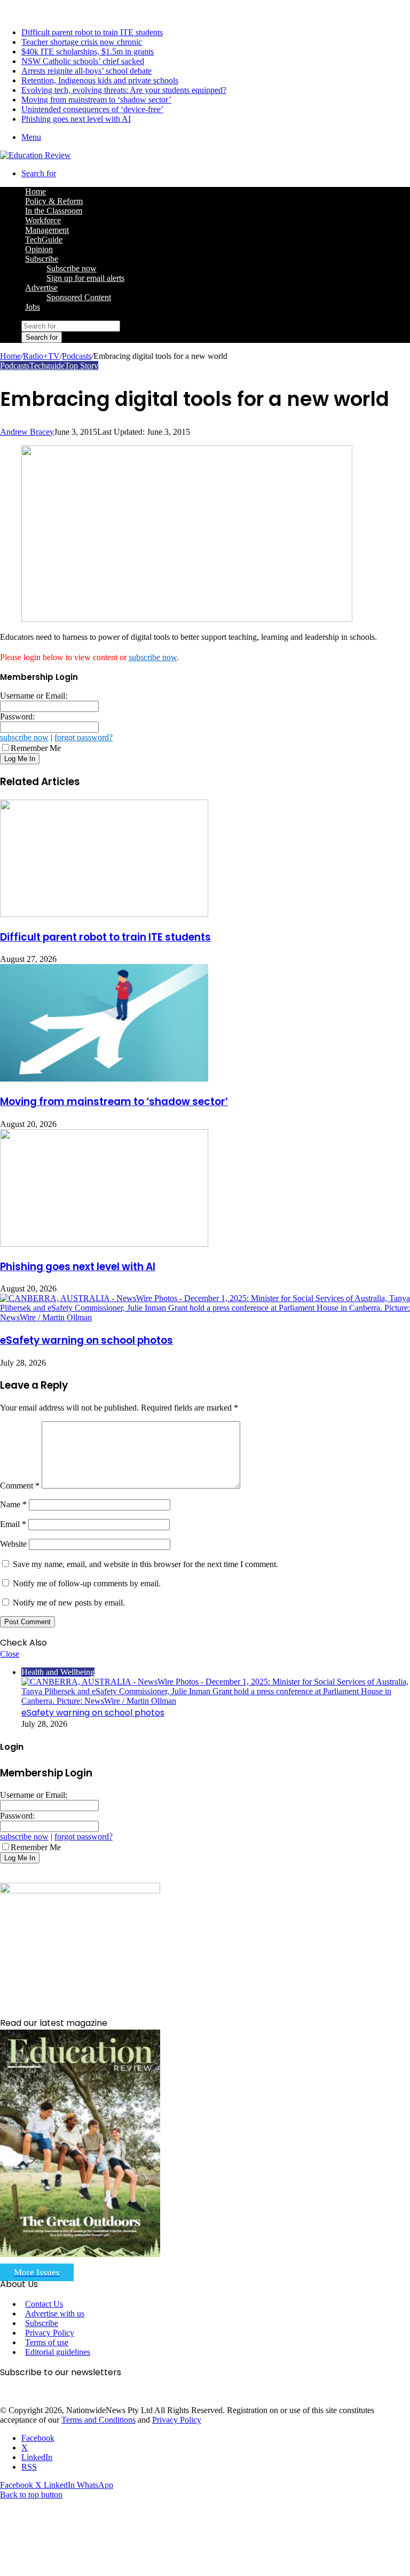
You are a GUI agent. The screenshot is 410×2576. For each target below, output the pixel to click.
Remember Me (36, 748)
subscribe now (153, 657)
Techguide (47, 366)
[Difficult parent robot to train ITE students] (104, 914)
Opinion (39, 249)
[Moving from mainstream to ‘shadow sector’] (104, 1079)
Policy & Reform (54, 201)
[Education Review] (36, 155)
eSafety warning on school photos (86, 1340)
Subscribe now (72, 268)
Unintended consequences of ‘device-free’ (92, 109)
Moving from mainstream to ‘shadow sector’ (96, 100)
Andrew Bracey (27, 432)
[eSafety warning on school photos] (205, 1317)
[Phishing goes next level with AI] (104, 1244)
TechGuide (44, 240)
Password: (17, 717)
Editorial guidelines (58, 2352)
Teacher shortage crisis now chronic (82, 42)
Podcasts (77, 356)
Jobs (33, 307)
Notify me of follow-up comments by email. (87, 1583)
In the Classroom (54, 211)
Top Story (81, 366)
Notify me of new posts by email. (69, 1603)
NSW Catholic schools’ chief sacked (83, 61)
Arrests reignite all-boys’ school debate (86, 71)
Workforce (43, 220)
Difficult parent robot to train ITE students (92, 32)
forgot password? (84, 737)
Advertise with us (55, 2313)
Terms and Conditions (98, 2420)
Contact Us (44, 2304)
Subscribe (42, 259)
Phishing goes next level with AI (76, 119)
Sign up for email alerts (85, 278)
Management (47, 230)
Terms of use (47, 2342)
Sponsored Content (79, 297)
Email (13, 1524)
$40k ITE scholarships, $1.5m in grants (88, 52)
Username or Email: (34, 696)
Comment (20, 1486)
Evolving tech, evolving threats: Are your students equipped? (124, 90)
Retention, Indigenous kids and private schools (100, 80)
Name (13, 1504)
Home (10, 356)
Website (13, 1544)
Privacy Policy (50, 2333)
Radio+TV (41, 356)
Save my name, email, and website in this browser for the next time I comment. (145, 1564)
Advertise (41, 288)
